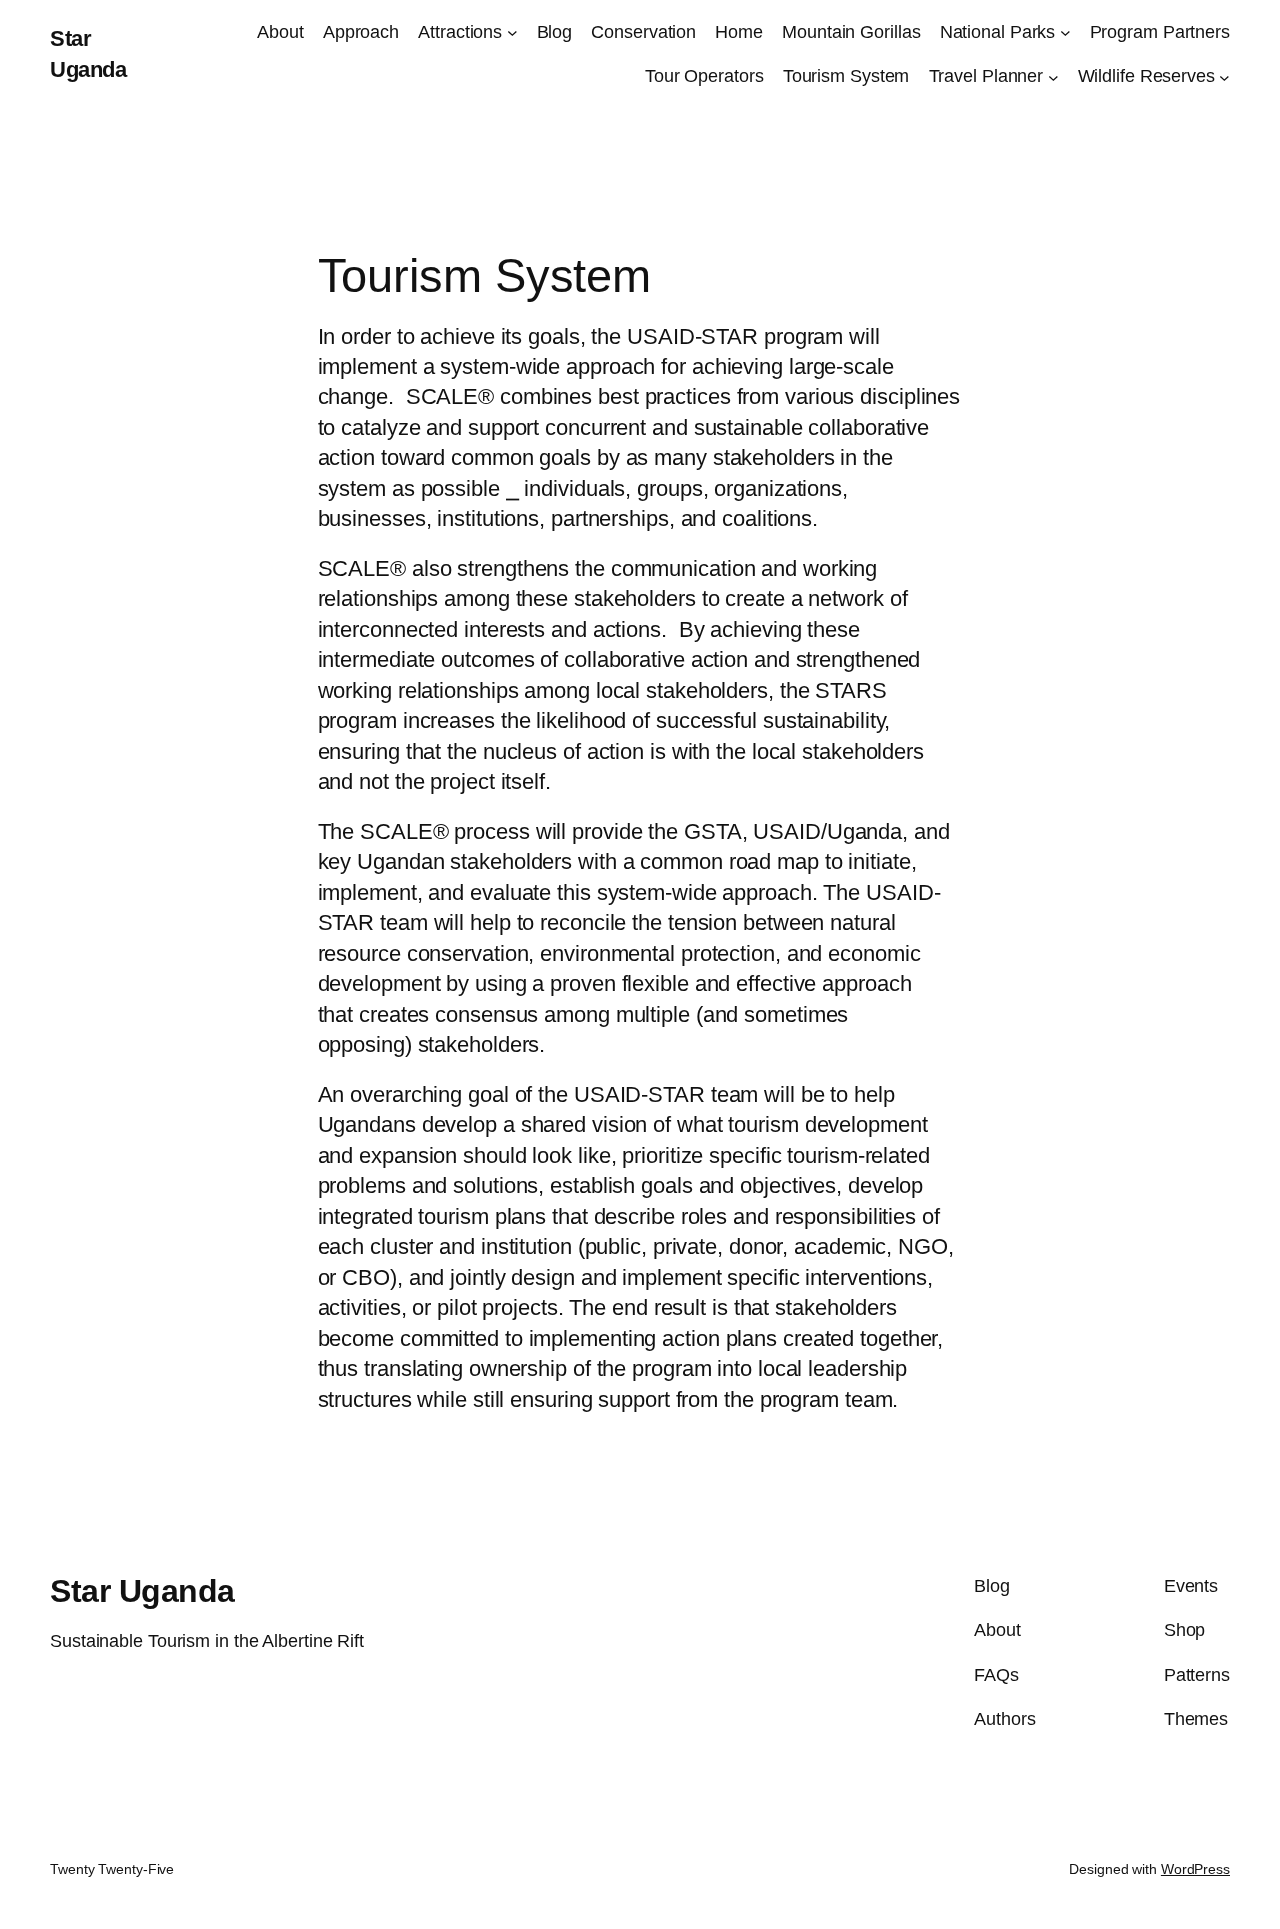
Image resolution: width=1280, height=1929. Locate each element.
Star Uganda (142, 1591)
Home (739, 32)
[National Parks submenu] (1065, 32)
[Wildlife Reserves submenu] (1224, 76)
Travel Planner (986, 76)
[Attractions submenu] (512, 32)
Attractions (460, 32)
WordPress (1195, 1869)
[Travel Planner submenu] (1053, 76)
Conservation (643, 32)
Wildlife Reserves (1146, 76)
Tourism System (846, 76)
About (280, 32)
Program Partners (1160, 32)
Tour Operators (704, 76)
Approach (361, 32)
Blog (555, 32)
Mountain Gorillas (851, 32)
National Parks (998, 32)
